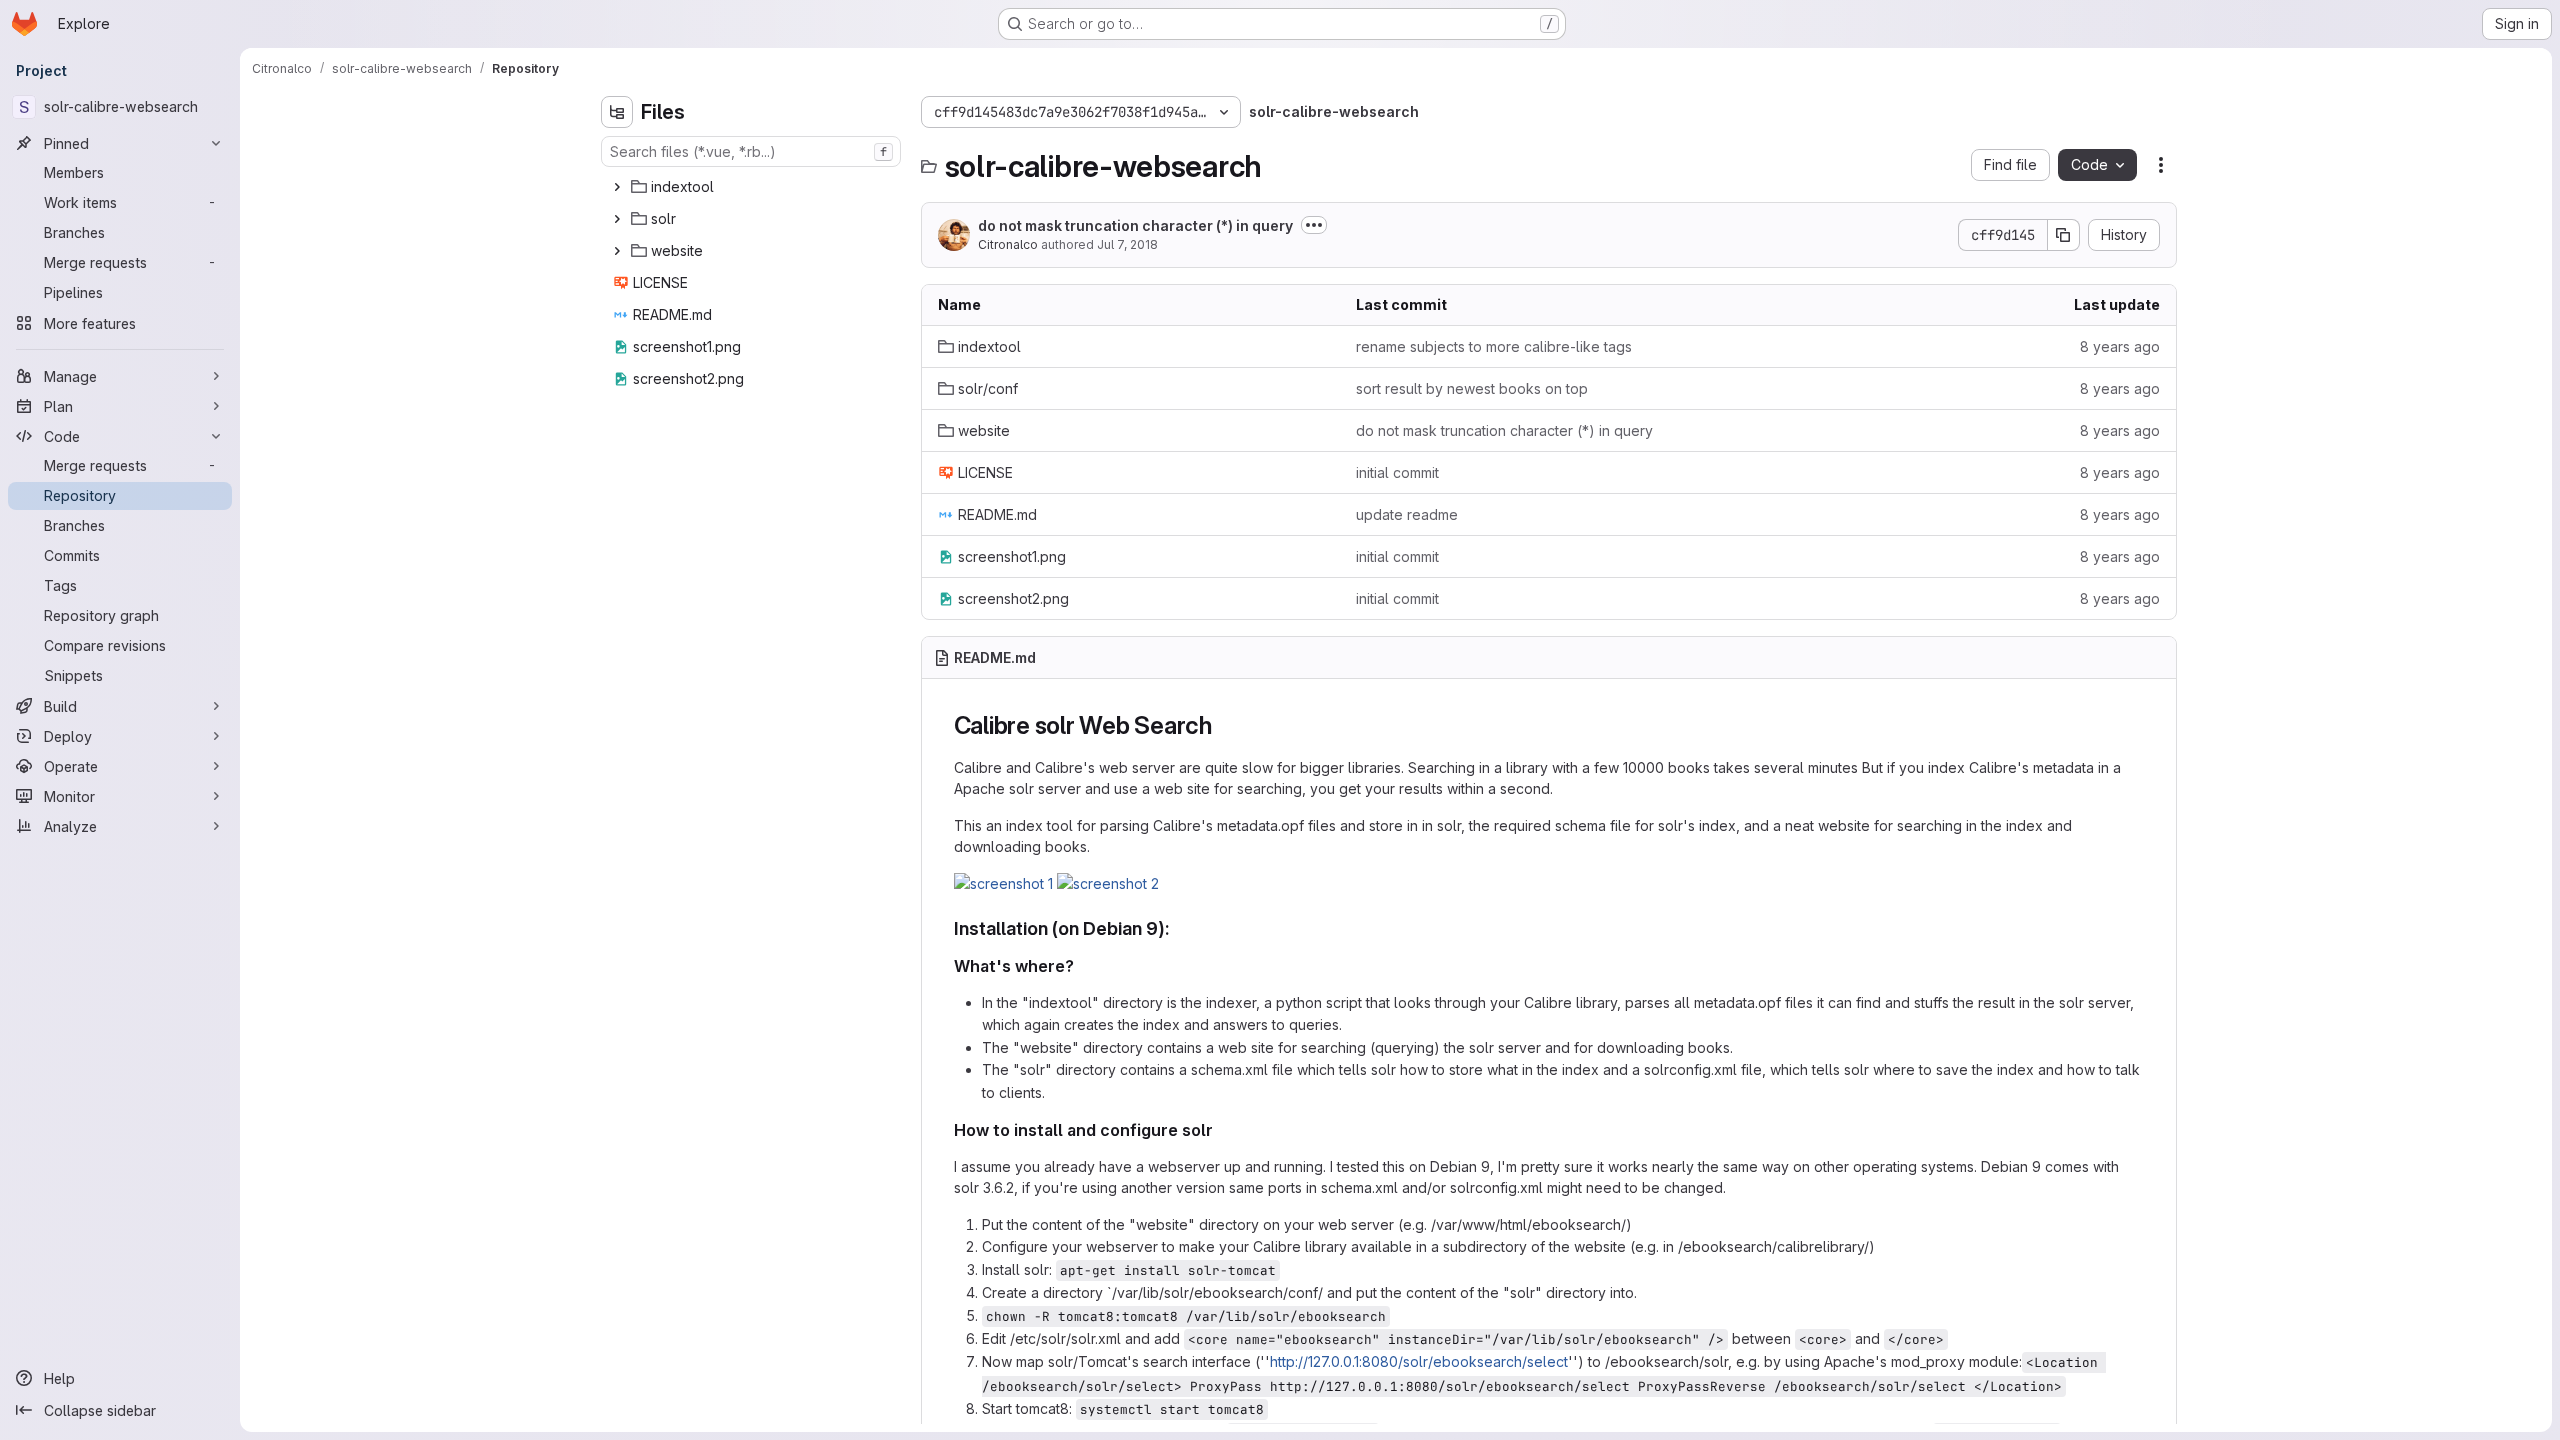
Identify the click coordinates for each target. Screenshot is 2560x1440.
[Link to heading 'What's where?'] (1083, 966)
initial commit (1397, 472)
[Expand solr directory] (617, 219)
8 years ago (2120, 346)
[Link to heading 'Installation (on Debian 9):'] (1180, 928)
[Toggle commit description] (1314, 225)
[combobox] (751, 151)
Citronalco (1008, 244)
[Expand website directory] (617, 251)
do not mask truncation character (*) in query (1135, 225)
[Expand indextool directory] (617, 187)
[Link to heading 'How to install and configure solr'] (1222, 1130)
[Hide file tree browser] (617, 112)
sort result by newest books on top (1472, 388)
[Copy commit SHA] (2064, 235)
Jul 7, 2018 (1127, 244)
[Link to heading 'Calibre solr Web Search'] (1225, 725)
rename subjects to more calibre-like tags (1494, 346)
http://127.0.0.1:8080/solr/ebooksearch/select (1419, 1361)
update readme (1407, 514)
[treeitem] (753, 187)
